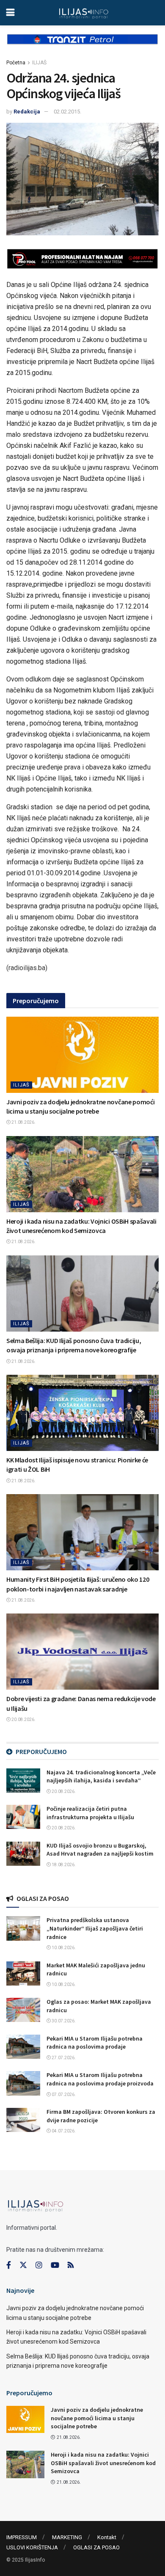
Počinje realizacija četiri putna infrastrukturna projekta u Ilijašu (90, 1813)
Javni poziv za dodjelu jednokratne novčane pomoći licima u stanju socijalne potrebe (97, 2418)
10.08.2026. (63, 1948)
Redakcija (27, 112)
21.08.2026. (23, 1122)
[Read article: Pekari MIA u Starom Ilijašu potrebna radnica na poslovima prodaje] (23, 2047)
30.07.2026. (63, 2021)
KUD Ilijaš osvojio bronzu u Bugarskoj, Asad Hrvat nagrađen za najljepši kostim (100, 1850)
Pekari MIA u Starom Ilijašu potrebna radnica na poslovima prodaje (95, 2043)
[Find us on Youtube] (55, 2265)
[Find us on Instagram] (39, 2265)
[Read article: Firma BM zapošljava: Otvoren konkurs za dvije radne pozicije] (23, 2120)
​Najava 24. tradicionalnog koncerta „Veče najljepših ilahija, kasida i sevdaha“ (101, 1776)
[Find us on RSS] (71, 2266)
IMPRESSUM (22, 2537)
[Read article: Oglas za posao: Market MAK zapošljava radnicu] (23, 2010)
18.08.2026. (63, 1865)
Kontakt (107, 2537)
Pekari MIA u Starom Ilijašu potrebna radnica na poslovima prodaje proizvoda (100, 2079)
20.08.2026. (23, 1720)
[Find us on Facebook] (9, 2265)
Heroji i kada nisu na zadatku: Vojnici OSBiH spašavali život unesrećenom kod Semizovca (103, 2463)
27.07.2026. (63, 2058)
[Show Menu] (10, 13)
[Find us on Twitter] (23, 2265)
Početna (16, 63)
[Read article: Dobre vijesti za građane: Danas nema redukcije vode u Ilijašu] (82, 1652)
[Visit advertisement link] (82, 46)
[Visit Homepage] (84, 13)
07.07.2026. (63, 2095)
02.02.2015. (67, 112)
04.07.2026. (63, 2131)
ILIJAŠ (39, 63)
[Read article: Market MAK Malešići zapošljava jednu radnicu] (23, 1973)
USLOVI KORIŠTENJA (32, 2547)
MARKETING (67, 2537)
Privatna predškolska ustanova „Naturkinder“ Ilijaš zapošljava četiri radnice (95, 1928)
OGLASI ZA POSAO (96, 2547)
